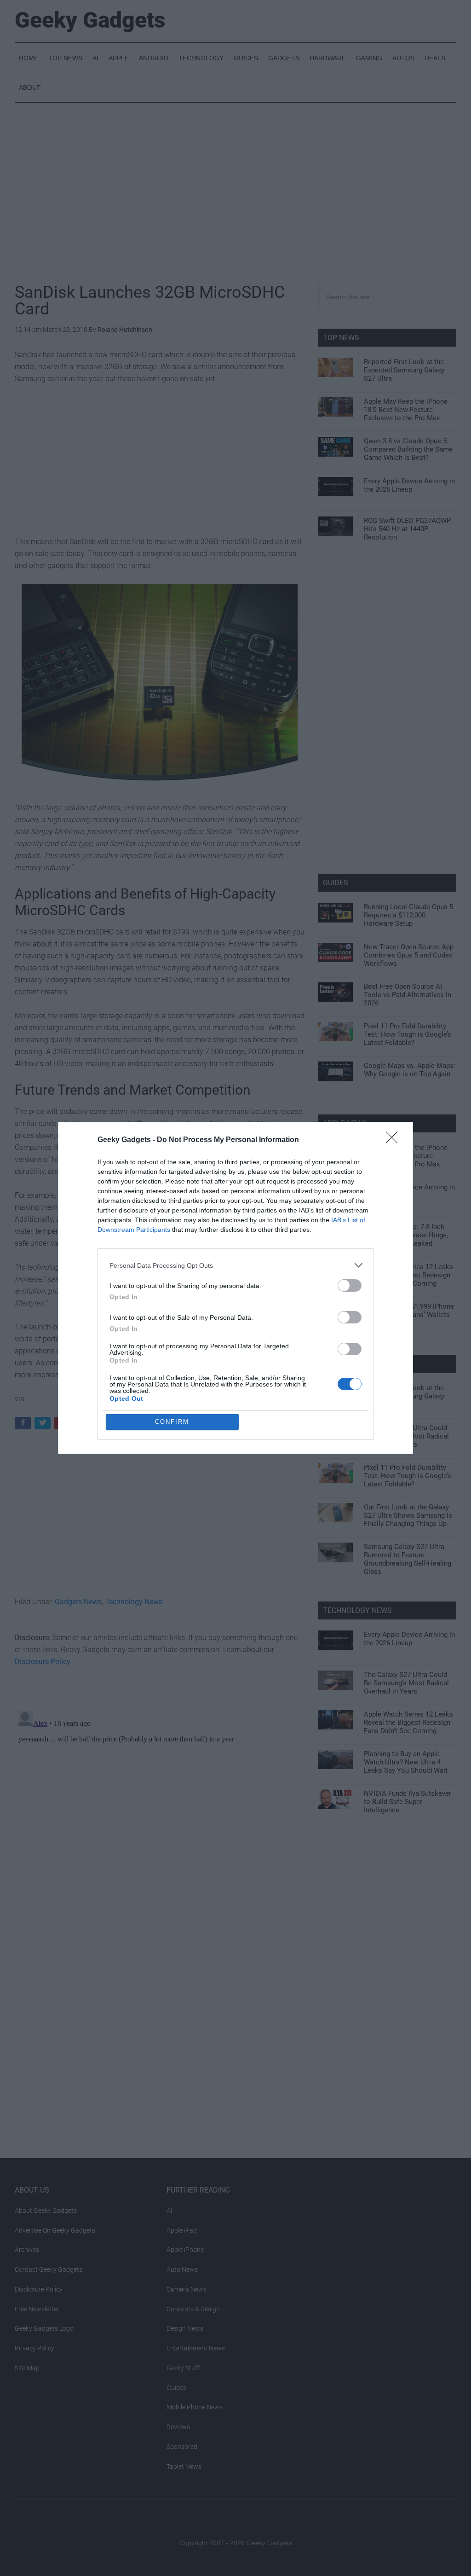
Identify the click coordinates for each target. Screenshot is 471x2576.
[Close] (395, 1140)
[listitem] (235, 1265)
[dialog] (235, 1288)
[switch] (350, 1285)
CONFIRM (172, 1422)
